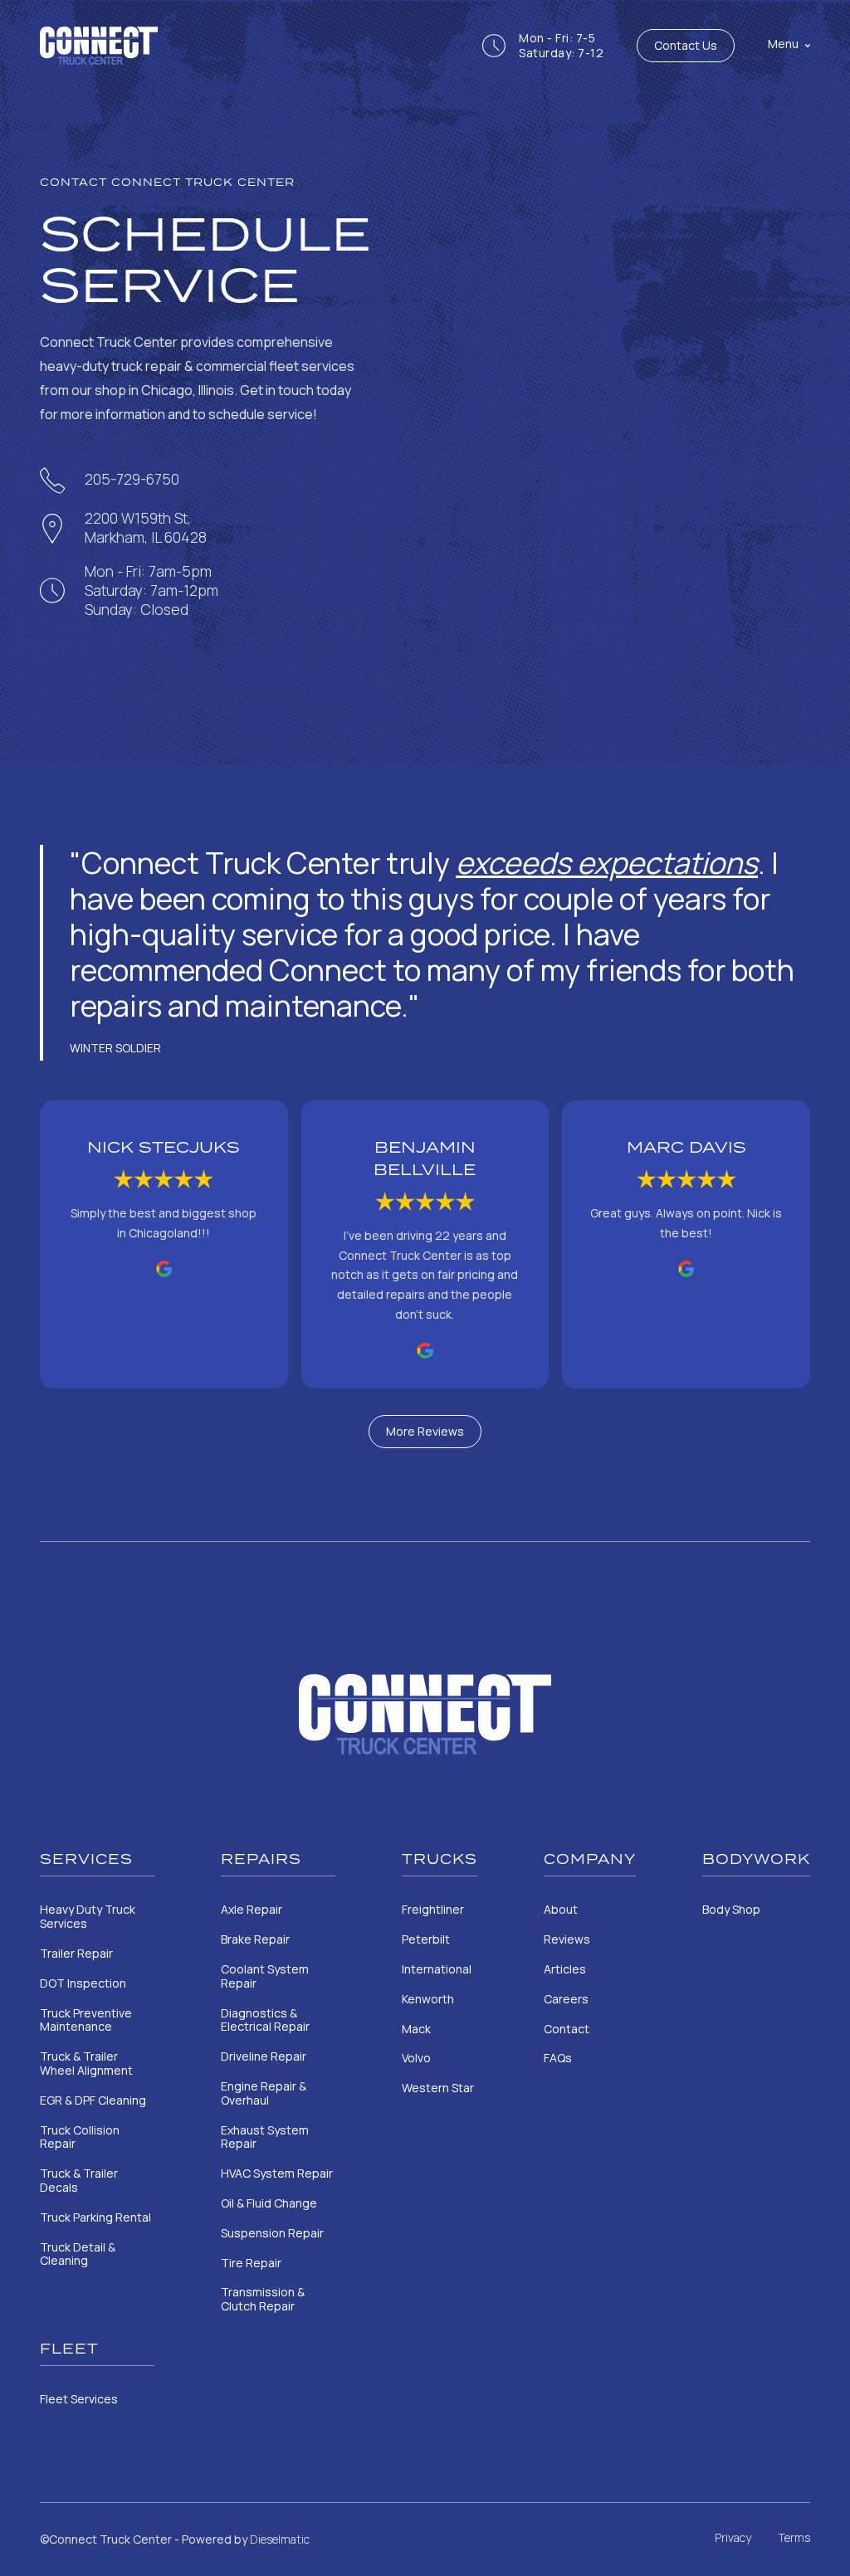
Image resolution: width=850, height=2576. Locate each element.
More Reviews (425, 1431)
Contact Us (686, 45)
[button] (772, 46)
